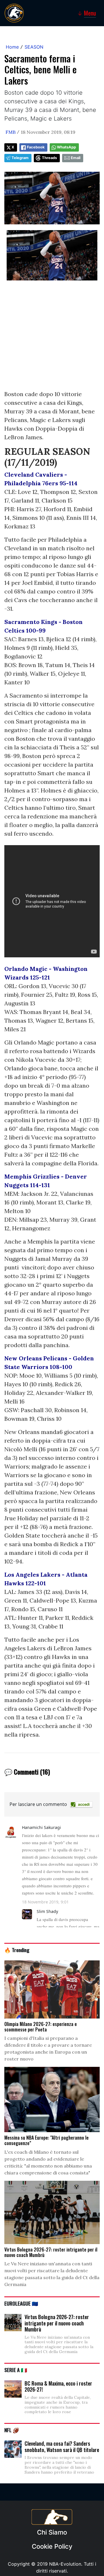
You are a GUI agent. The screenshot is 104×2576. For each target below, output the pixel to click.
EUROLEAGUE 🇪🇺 (21, 2303)
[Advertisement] (52, 338)
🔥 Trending (17, 1950)
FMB (11, 132)
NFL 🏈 (12, 2430)
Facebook (36, 147)
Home (12, 47)
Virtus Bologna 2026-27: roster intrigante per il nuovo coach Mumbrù (57, 2323)
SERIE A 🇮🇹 (16, 2370)
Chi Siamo (52, 2532)
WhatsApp (66, 147)
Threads (49, 158)
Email (76, 158)
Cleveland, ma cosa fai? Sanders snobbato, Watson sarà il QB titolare (62, 2447)
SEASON (34, 47)
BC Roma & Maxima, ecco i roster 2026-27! (58, 2386)
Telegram (20, 158)
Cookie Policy (52, 2546)
